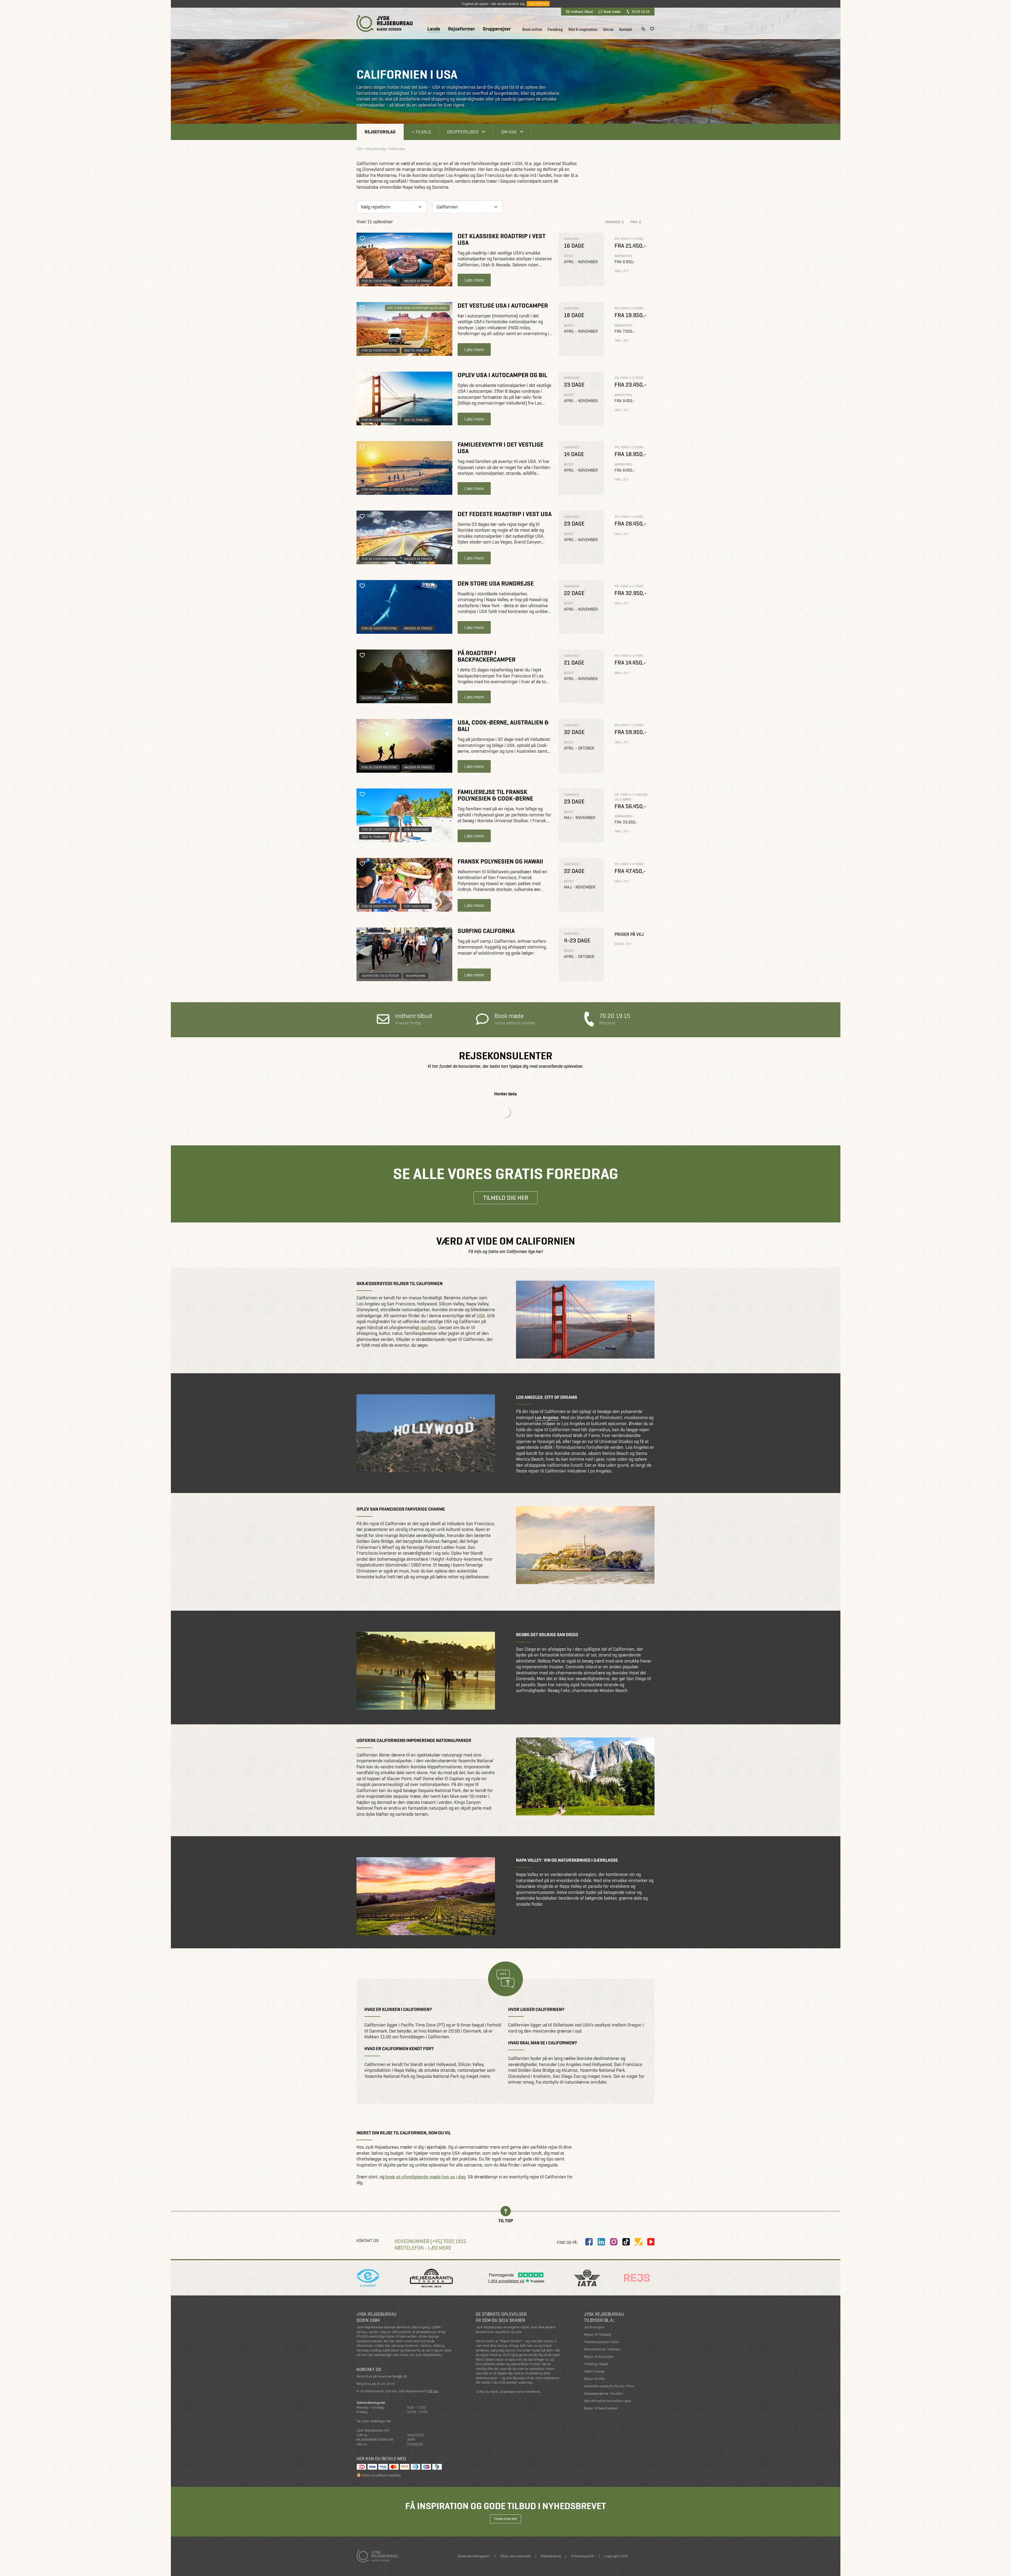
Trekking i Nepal (596, 2364)
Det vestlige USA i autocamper (503, 305)
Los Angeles (547, 1417)
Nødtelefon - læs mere (423, 2248)
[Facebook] (589, 2242)
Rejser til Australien (599, 2357)
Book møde (612, 12)
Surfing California (486, 931)
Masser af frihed (418, 281)
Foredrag (555, 29)
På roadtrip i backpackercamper (487, 656)
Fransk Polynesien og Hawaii (500, 861)
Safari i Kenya (594, 2371)
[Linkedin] (601, 2242)
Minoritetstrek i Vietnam (602, 2349)
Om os (608, 29)
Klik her (433, 2391)
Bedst (569, 256)
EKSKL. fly (623, 944)
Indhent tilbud (582, 12)
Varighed (613, 222)
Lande (434, 29)
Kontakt (626, 29)
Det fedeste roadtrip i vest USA (505, 514)
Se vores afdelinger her (374, 2421)
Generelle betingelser (474, 2556)
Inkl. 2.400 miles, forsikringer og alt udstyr (417, 308)
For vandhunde (374, 489)
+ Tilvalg (421, 132)
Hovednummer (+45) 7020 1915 (430, 2241)
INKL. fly (622, 271)
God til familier (416, 350)
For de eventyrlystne (379, 281)
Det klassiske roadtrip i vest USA (502, 239)
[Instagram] (614, 2242)
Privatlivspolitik (583, 2556)
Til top (506, 2220)
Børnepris (623, 256)
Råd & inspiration (583, 29)
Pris (634, 222)
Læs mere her (538, 4)
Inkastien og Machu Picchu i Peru (609, 2386)
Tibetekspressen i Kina (601, 2342)
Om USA (509, 132)
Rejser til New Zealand (601, 2408)
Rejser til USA (594, 2379)
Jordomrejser (594, 2327)
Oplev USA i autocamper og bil (502, 375)
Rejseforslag (380, 132)
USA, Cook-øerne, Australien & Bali (503, 726)
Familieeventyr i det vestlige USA (500, 448)
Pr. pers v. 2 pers (629, 239)
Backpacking (371, 698)
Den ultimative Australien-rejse (608, 2401)
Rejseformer (462, 29)
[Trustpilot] (638, 2242)
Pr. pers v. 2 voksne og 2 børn (631, 797)
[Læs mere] (404, 259)
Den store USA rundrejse (496, 583)
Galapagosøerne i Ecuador (604, 2393)
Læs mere (474, 280)
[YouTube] (651, 2242)
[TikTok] (626, 2242)
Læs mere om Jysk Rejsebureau (417, 2355)
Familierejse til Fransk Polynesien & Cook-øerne (495, 795)
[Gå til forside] (385, 23)
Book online (532, 29)
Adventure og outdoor (380, 976)
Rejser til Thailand (597, 2335)
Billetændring (551, 2556)
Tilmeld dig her (506, 1198)
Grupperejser (497, 29)
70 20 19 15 (640, 12)
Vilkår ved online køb (515, 2556)
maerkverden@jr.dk (392, 2376)
